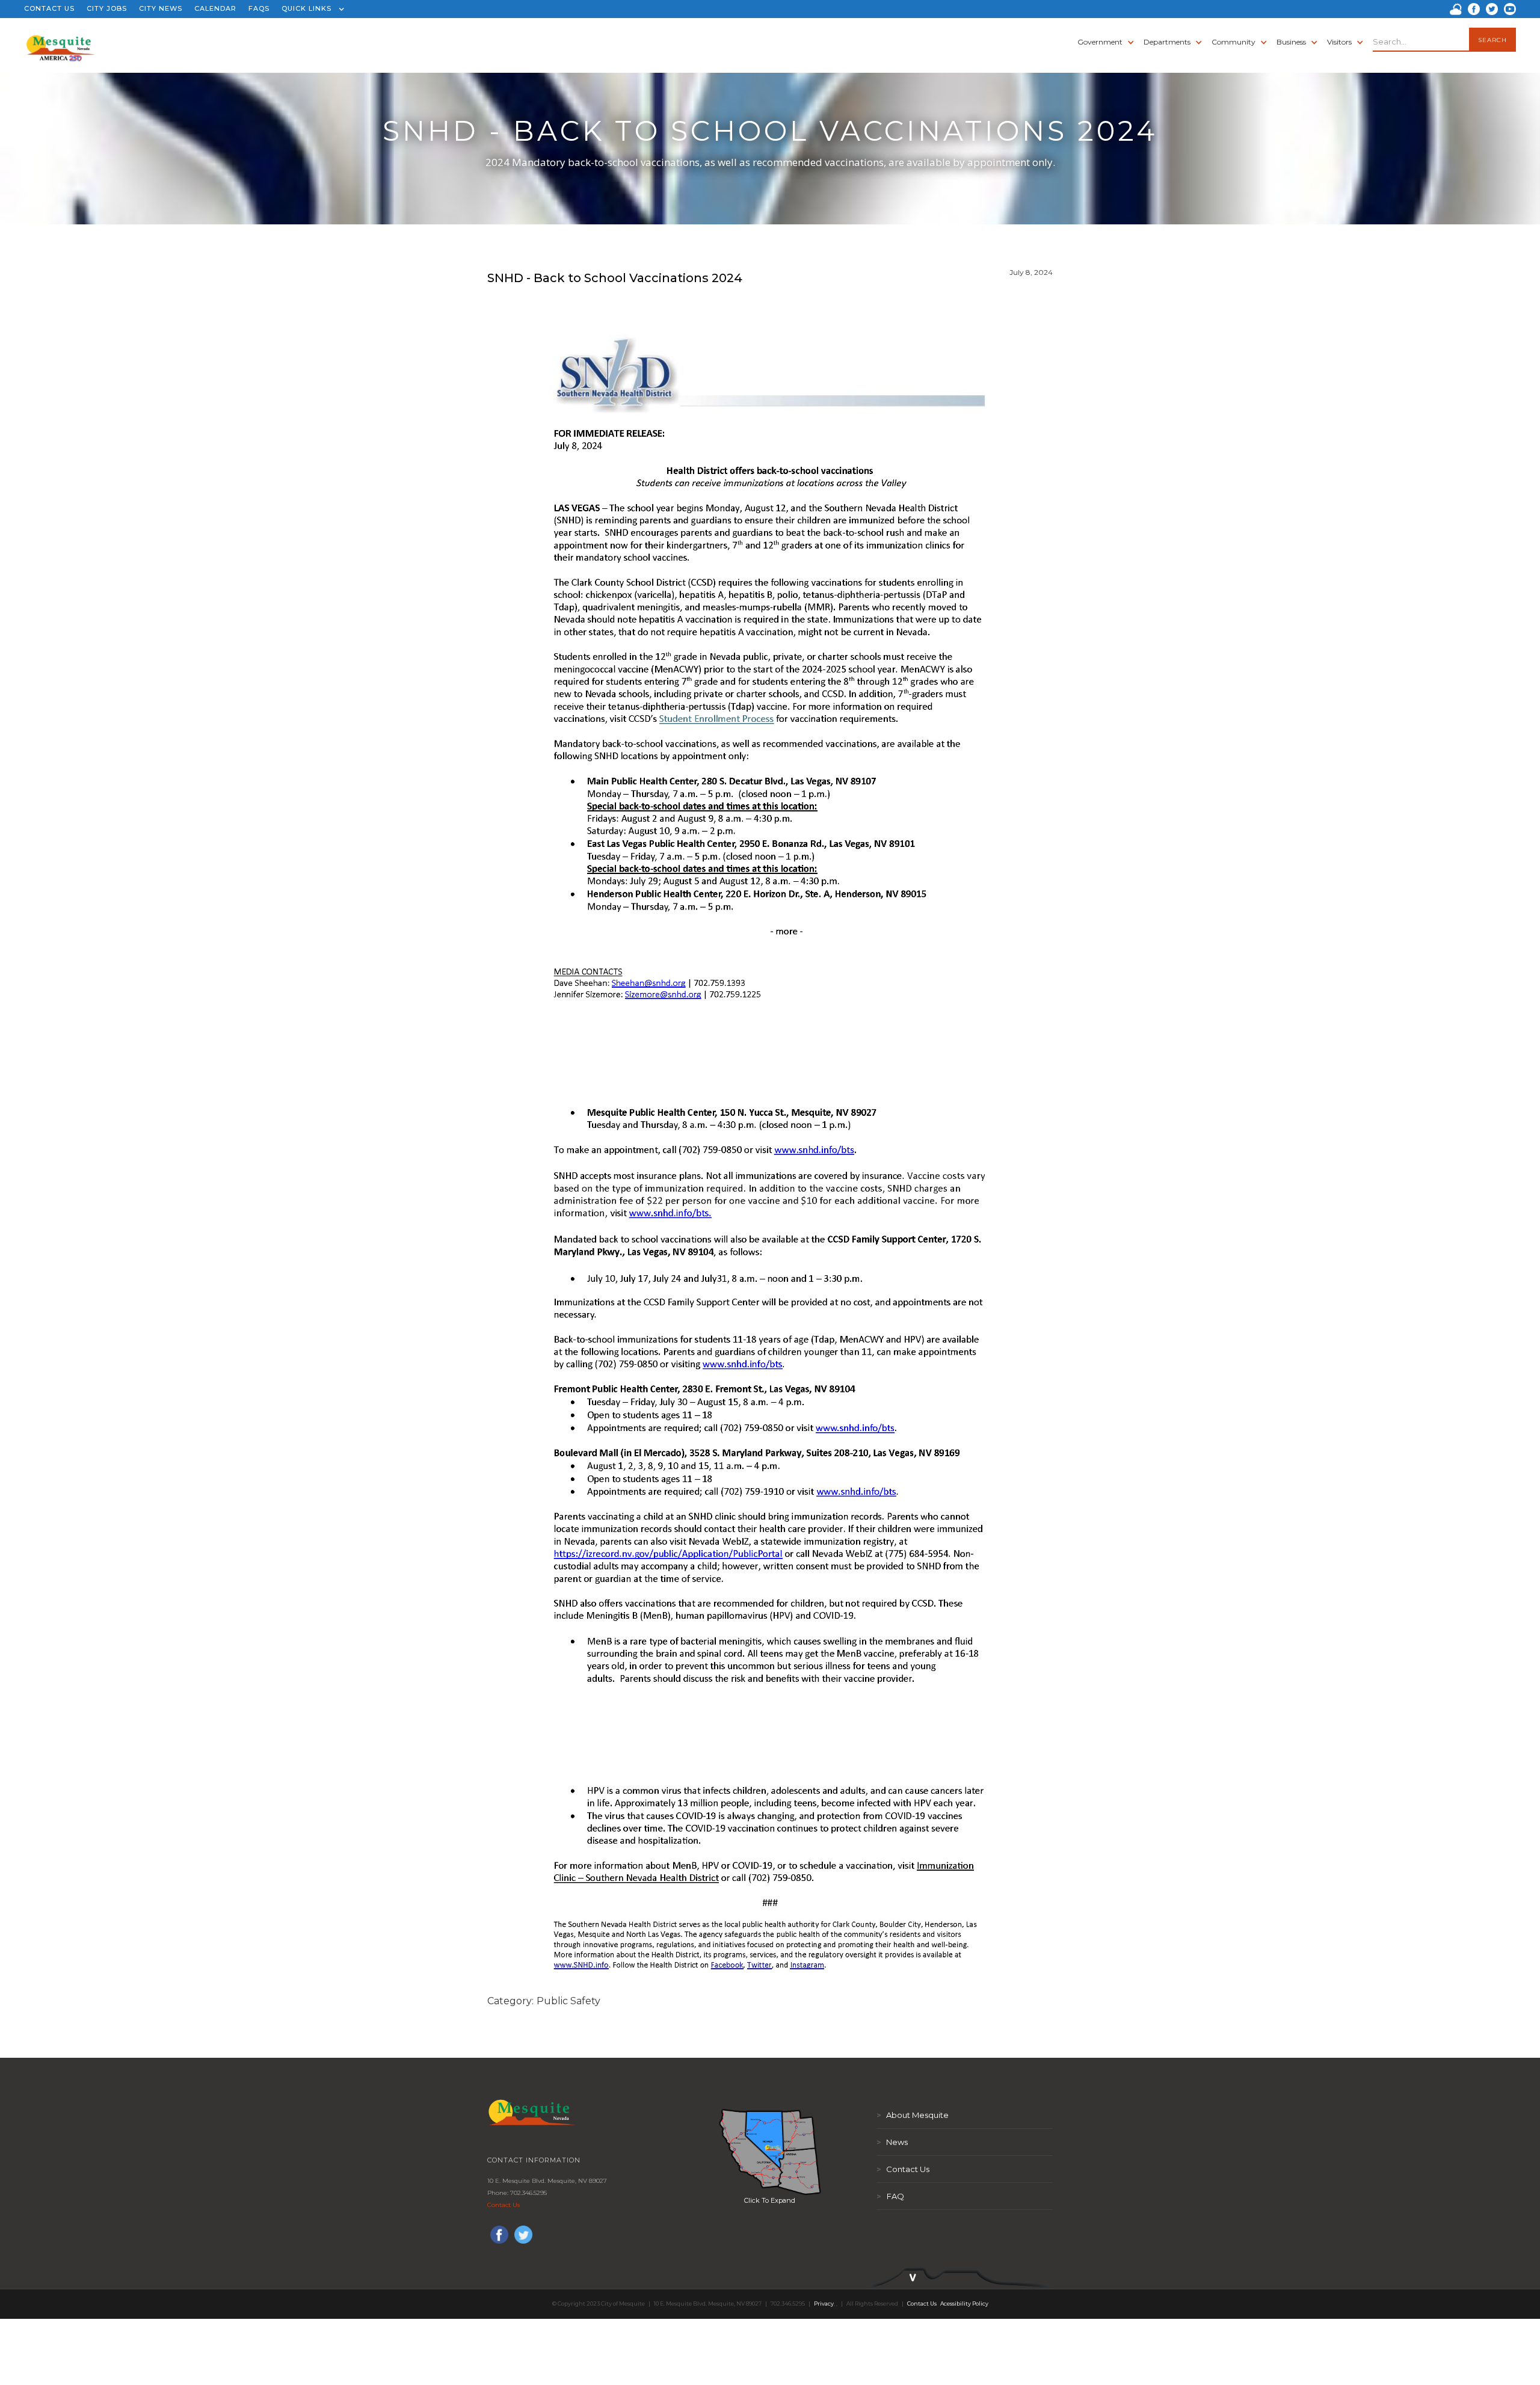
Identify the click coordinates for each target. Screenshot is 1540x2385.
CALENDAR (215, 8)
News (892, 2142)
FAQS (259, 8)
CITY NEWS (161, 8)
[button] (310, 9)
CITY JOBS (107, 8)
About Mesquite (913, 2115)
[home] (60, 42)
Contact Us (504, 2205)
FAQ (890, 2196)
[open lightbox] (770, 2152)
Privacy (824, 2303)
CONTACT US (49, 8)
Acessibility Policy (964, 2303)
